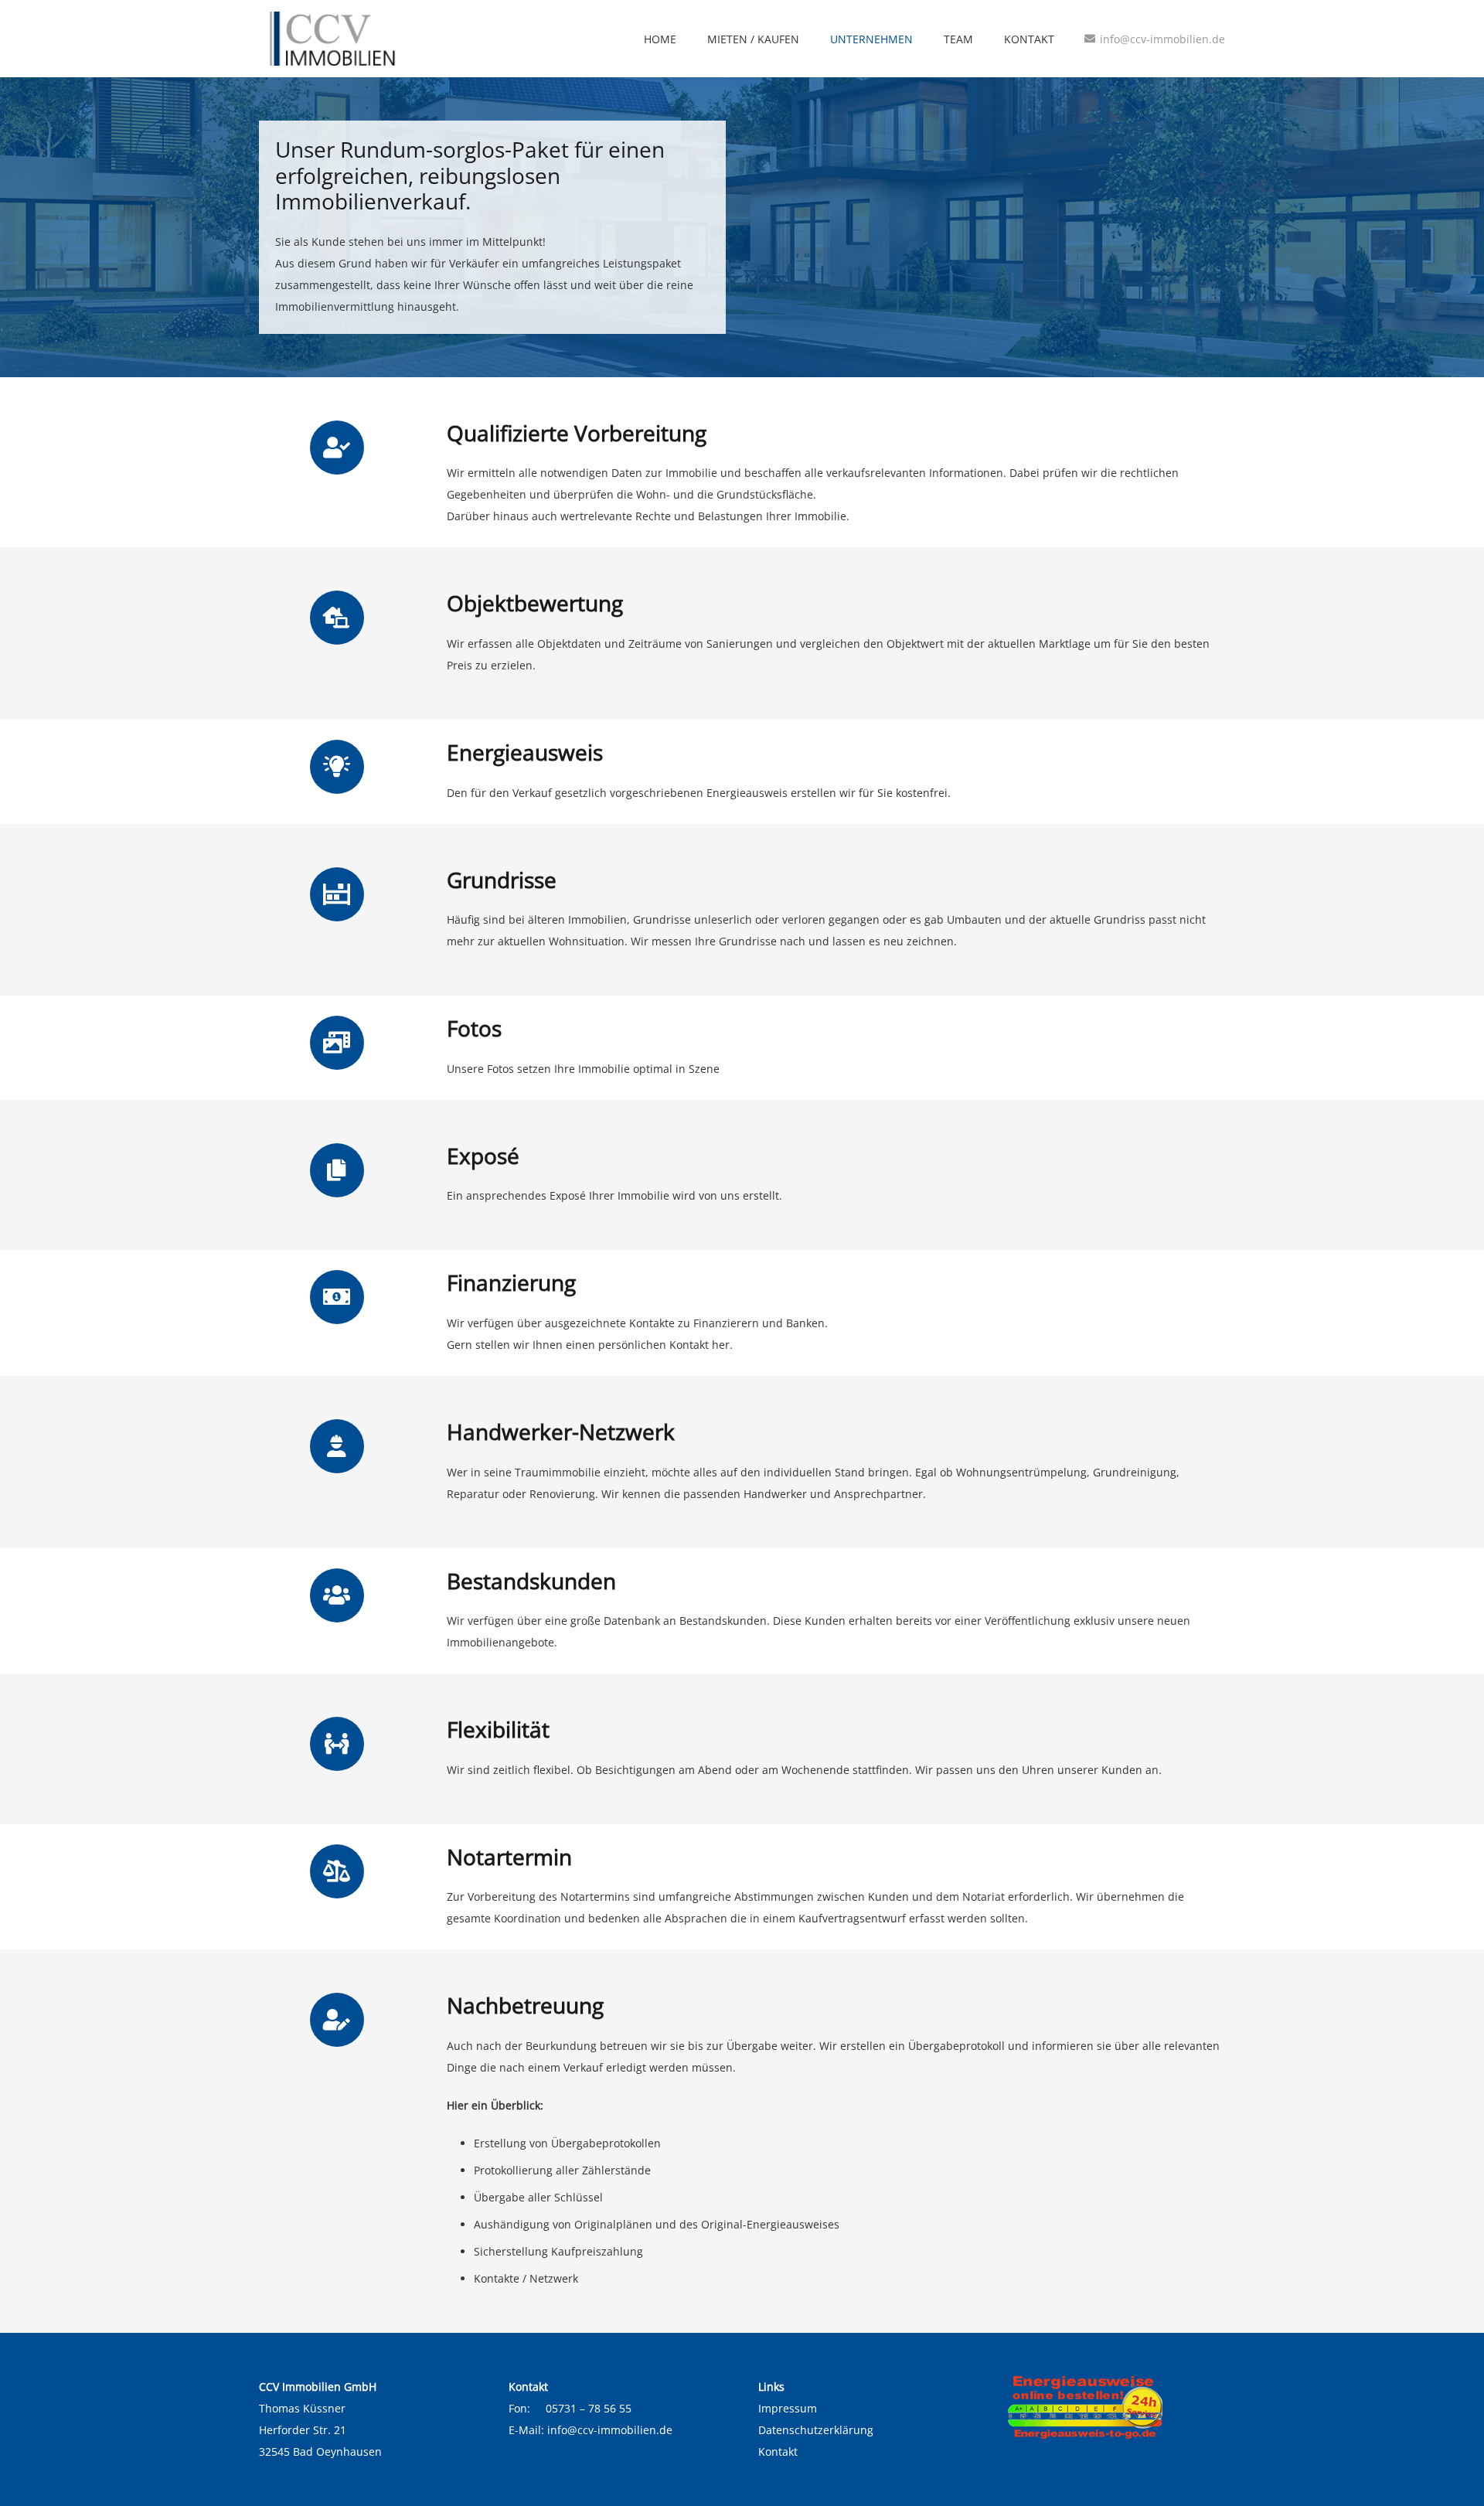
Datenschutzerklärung (816, 2430)
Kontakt (778, 2452)
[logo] (330, 39)
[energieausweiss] (1116, 2407)
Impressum (788, 2408)
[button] (922, 39)
